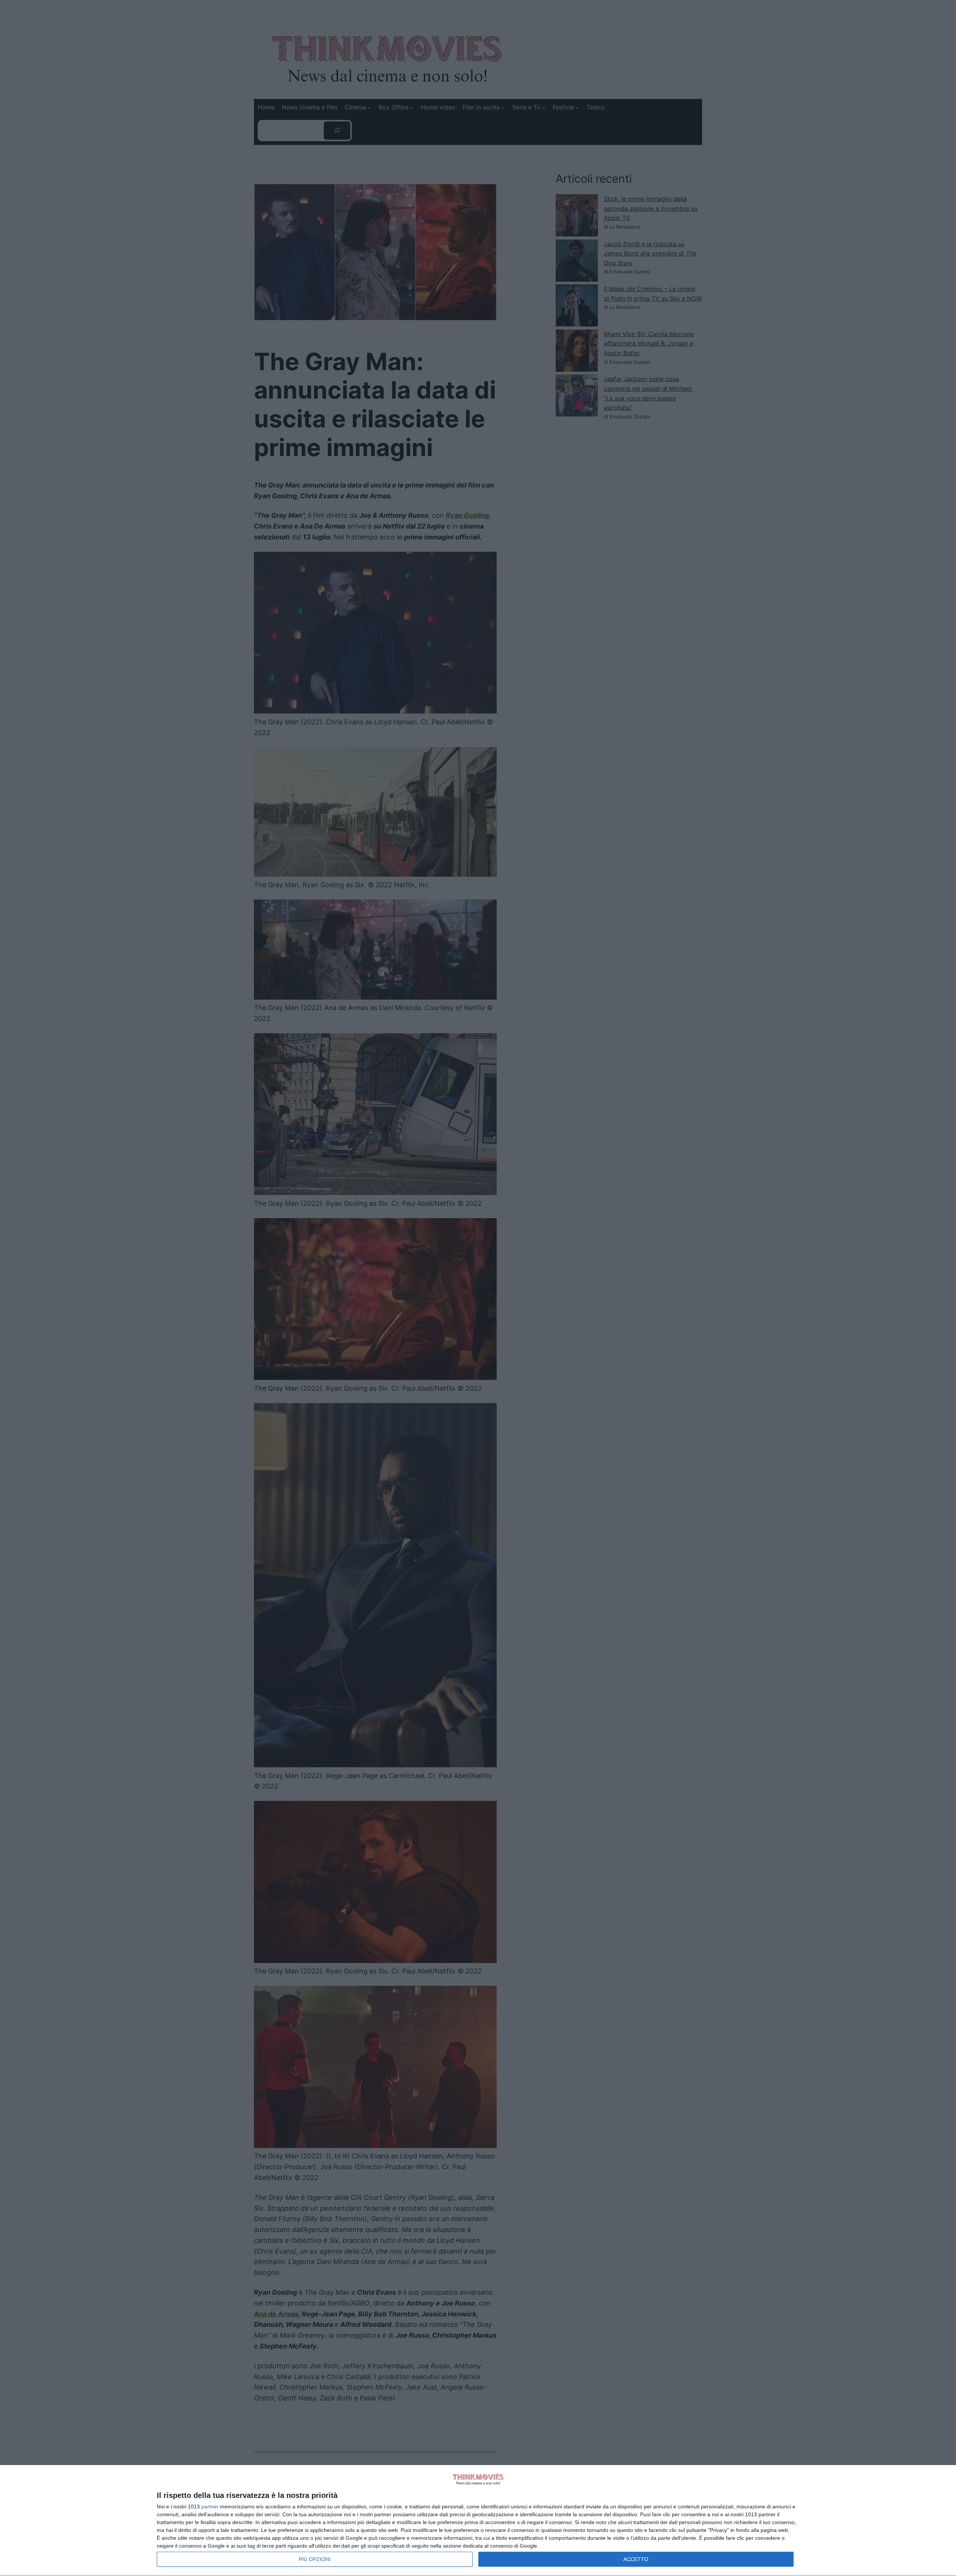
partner (210, 2507)
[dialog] (478, 2521)
